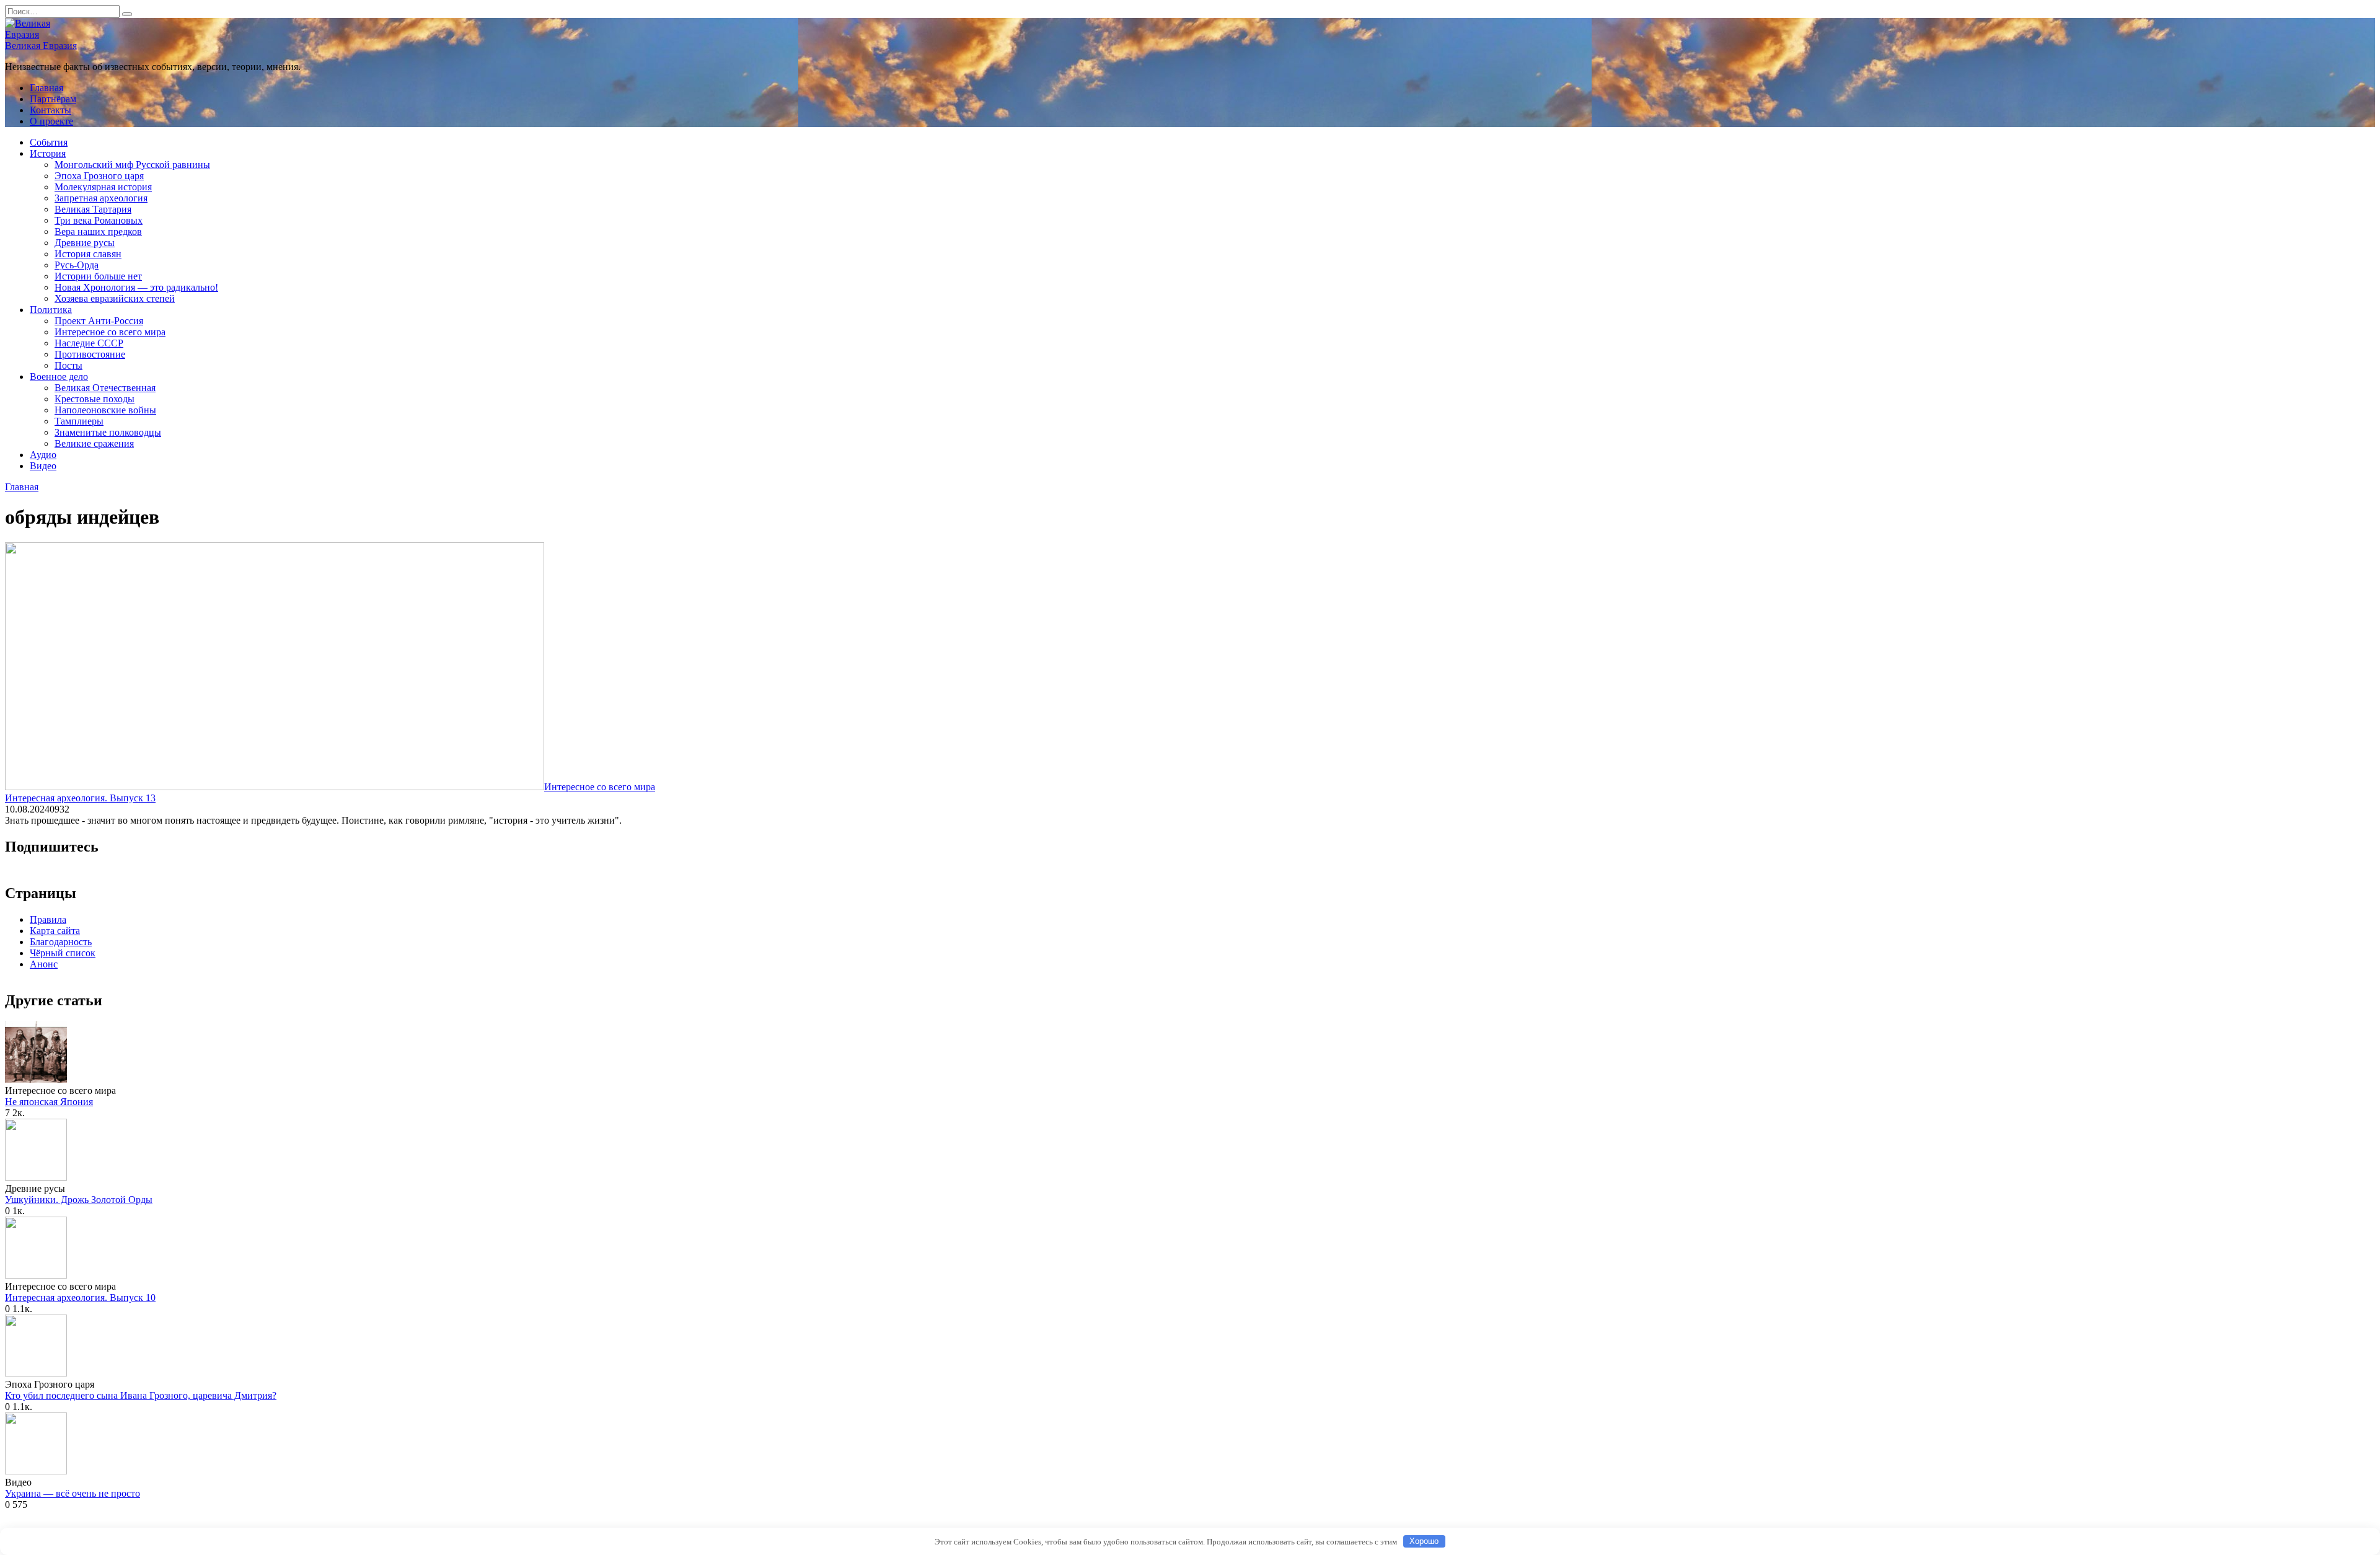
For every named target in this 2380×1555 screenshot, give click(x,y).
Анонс (44, 964)
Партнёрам (53, 99)
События (49, 142)
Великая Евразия (41, 46)
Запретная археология (101, 198)
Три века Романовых (99, 220)
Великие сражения (94, 443)
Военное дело (59, 377)
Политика (51, 310)
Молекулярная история (103, 187)
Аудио (43, 455)
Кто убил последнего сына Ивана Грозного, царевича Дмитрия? (141, 1395)
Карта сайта (55, 931)
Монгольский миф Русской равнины (132, 165)
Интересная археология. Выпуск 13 (80, 798)
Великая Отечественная (105, 388)
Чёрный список (63, 953)
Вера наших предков (98, 231)
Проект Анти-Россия (99, 321)
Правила (48, 919)
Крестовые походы (95, 399)
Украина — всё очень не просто (73, 1493)
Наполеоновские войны (105, 410)
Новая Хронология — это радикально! (136, 287)
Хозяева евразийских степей (115, 298)
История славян (88, 254)
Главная (46, 88)
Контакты (51, 110)
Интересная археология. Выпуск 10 (80, 1297)
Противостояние (90, 354)
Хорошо (1424, 1541)
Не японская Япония (49, 1102)
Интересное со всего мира (110, 332)
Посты (68, 365)
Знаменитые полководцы (108, 432)
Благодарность (61, 942)
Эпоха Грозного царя (99, 176)
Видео (43, 466)
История (48, 153)
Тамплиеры (79, 421)
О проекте (51, 121)
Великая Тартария (93, 209)
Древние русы (85, 243)
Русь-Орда (77, 265)
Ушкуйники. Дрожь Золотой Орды (79, 1200)
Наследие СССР (89, 343)
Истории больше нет (98, 276)
